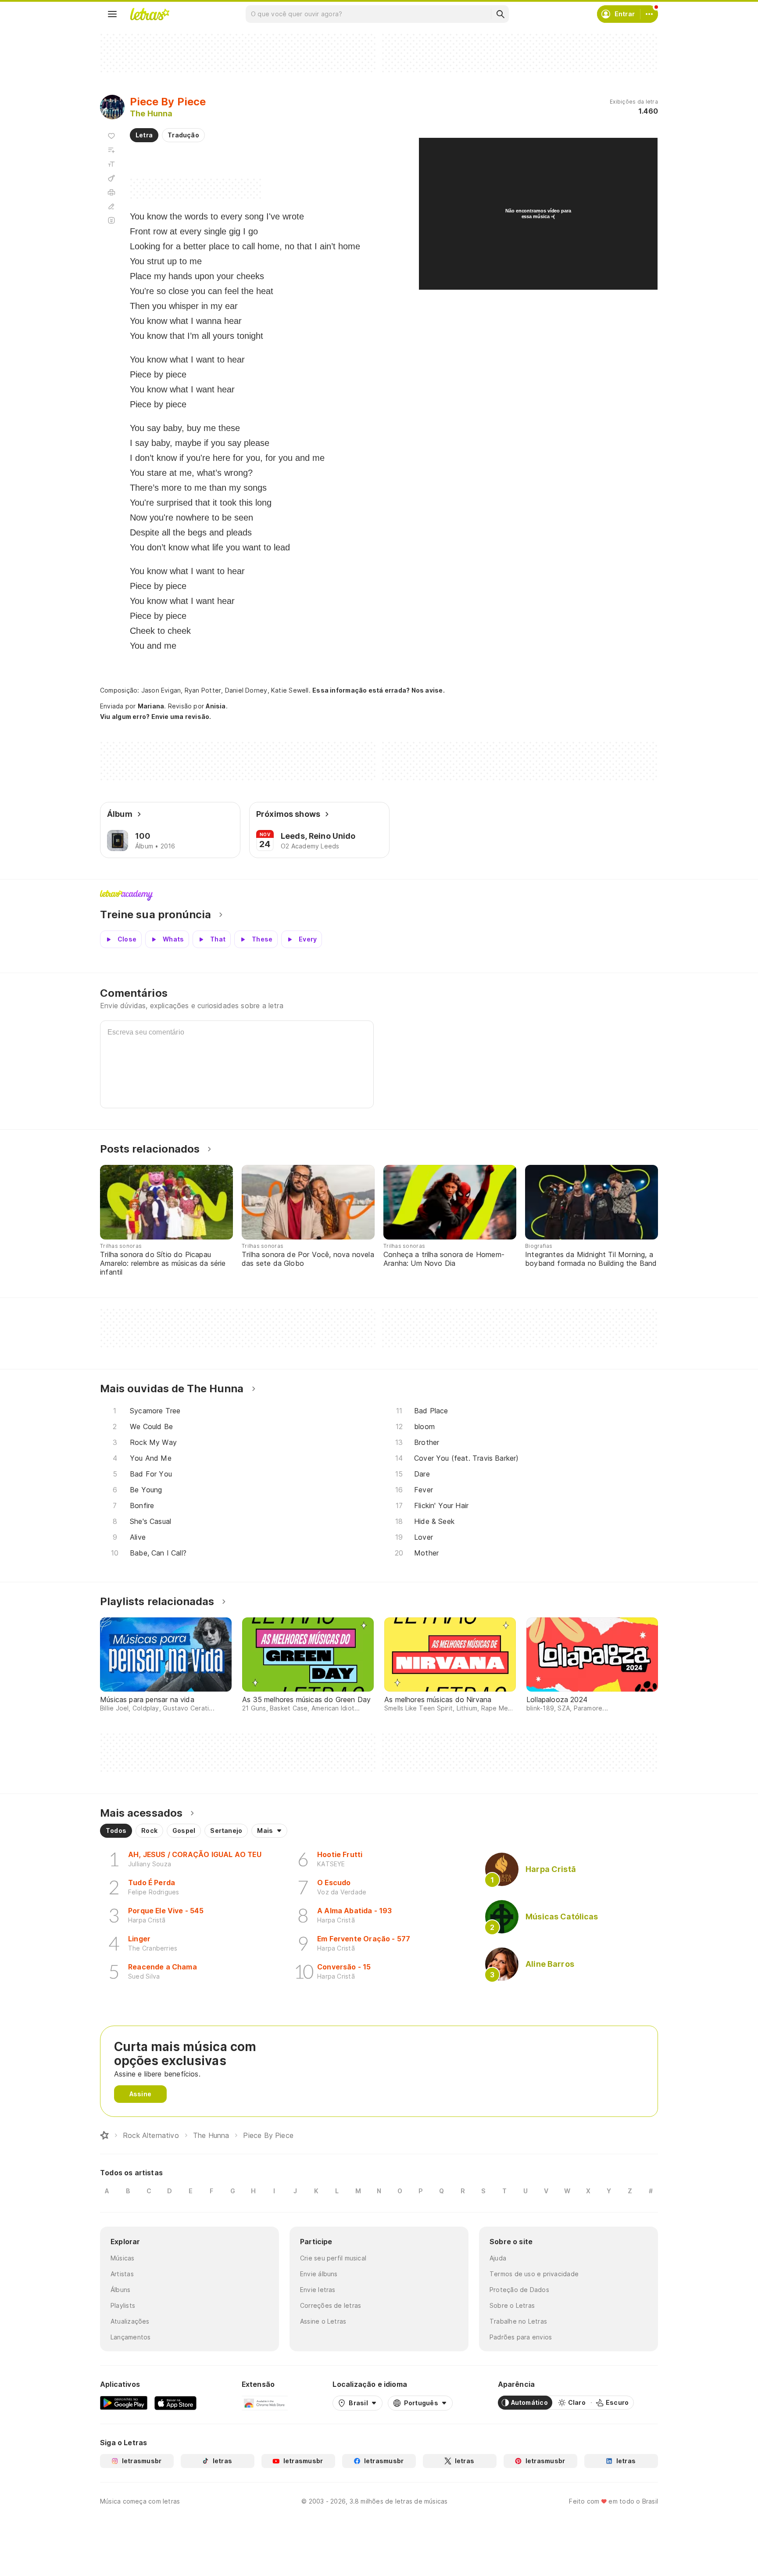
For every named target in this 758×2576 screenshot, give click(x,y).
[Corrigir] (111, 206)
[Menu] (112, 14)
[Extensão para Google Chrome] (265, 2403)
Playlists (123, 2305)
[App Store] (175, 2403)
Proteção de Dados (519, 2290)
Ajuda (498, 2258)
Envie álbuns (319, 2274)
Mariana (151, 706)
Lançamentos (131, 2337)
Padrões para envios (521, 2337)
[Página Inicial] (104, 2135)
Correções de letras (331, 2305)
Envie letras (318, 2290)
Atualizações (130, 2321)
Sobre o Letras (512, 2305)
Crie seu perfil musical (333, 2258)
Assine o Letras (323, 2321)
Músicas (123, 2258)
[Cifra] (111, 178)
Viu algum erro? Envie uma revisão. (156, 717)
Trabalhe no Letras (518, 2321)
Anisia (216, 706)
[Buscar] (500, 14)
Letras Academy (379, 895)
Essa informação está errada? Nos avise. (379, 690)
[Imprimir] (111, 192)
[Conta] (649, 14)
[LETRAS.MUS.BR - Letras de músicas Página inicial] (150, 14)
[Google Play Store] (124, 2403)
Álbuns (120, 2290)
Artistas (122, 2274)
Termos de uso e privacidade (534, 2274)
